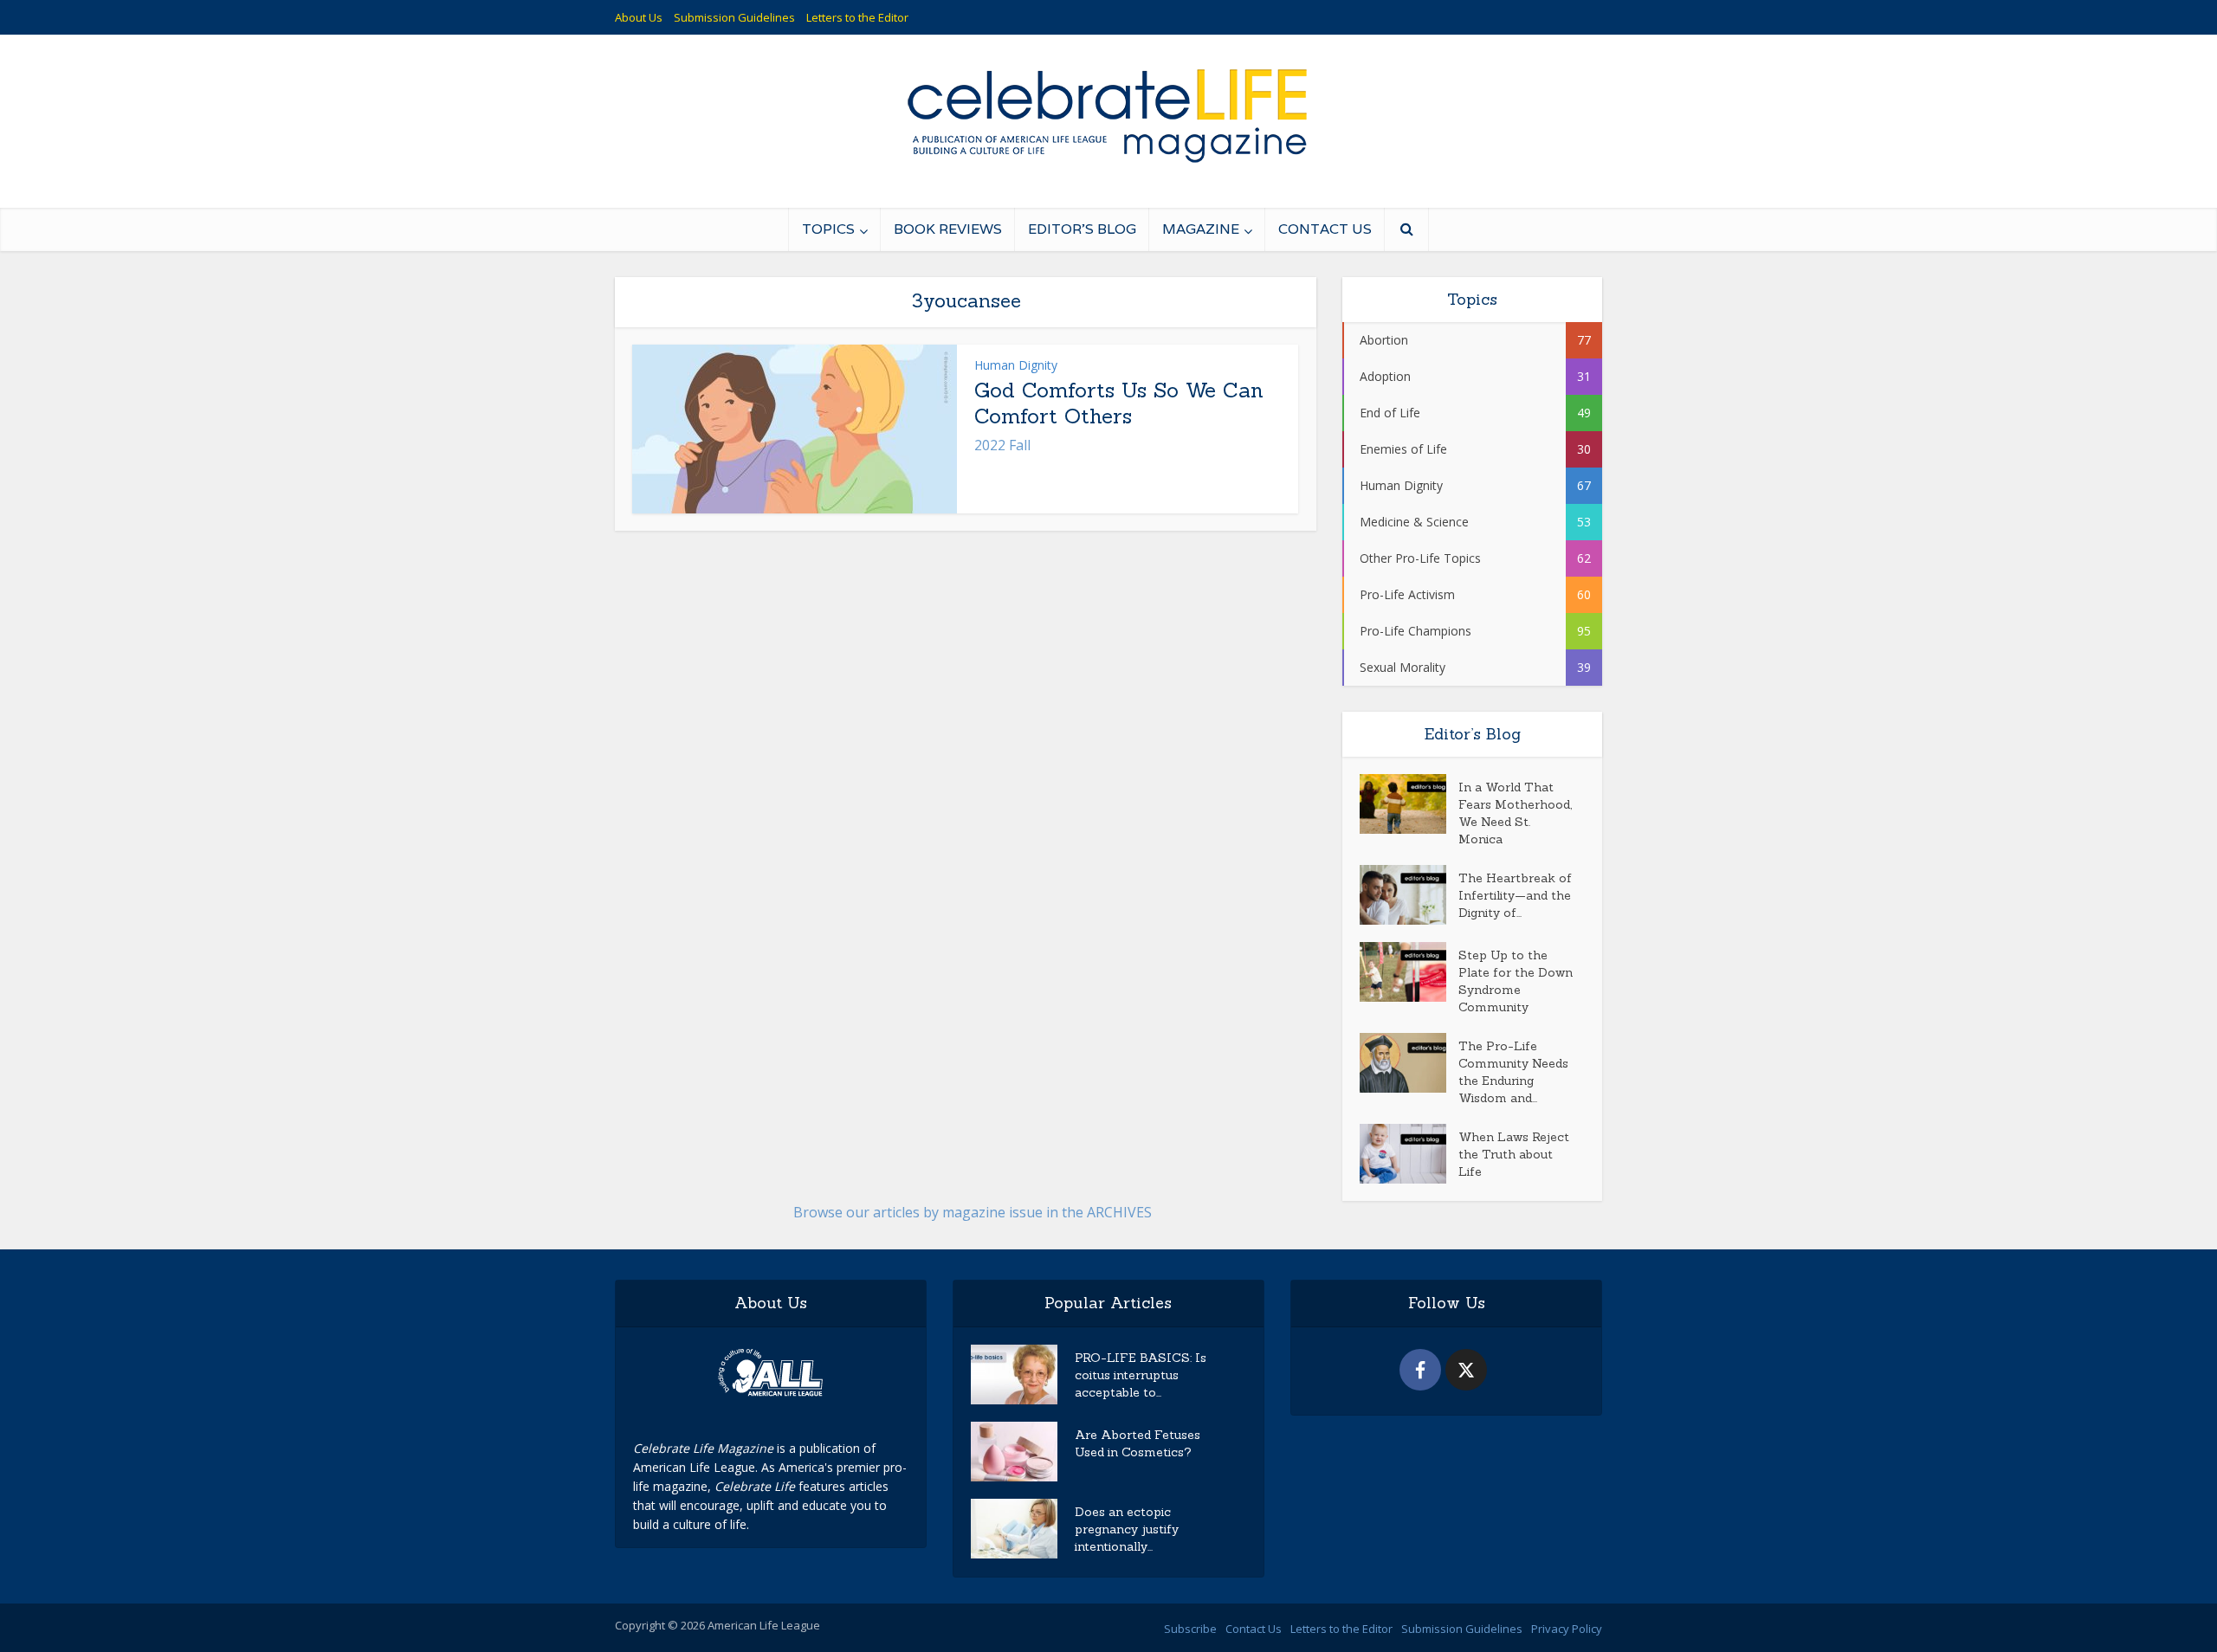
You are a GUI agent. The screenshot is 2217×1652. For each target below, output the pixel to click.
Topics (828, 229)
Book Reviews (948, 229)
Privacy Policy (1567, 1629)
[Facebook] (1420, 1370)
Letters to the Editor (857, 17)
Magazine (1201, 229)
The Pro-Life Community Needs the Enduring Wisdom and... (1513, 1072)
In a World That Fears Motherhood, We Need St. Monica (1515, 813)
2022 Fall (1002, 445)
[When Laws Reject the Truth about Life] (1409, 1154)
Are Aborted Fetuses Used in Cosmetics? (1138, 1443)
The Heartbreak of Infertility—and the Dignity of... (1515, 895)
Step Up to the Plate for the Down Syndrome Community (1516, 981)
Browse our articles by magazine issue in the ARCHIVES (973, 1212)
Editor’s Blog (1082, 229)
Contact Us (1325, 229)
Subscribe (1190, 1629)
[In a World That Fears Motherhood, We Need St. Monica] (1409, 804)
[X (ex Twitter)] (1466, 1370)
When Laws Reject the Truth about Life (1514, 1154)
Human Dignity (1016, 365)
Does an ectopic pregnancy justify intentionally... (1127, 1529)
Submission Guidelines (734, 17)
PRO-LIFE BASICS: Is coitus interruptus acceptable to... (1141, 1375)
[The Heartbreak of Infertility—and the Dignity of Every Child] (1409, 895)
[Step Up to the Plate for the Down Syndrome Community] (1409, 972)
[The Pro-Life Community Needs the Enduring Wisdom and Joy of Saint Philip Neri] (1409, 1063)
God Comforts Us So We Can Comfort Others (1119, 403)
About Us (639, 17)
